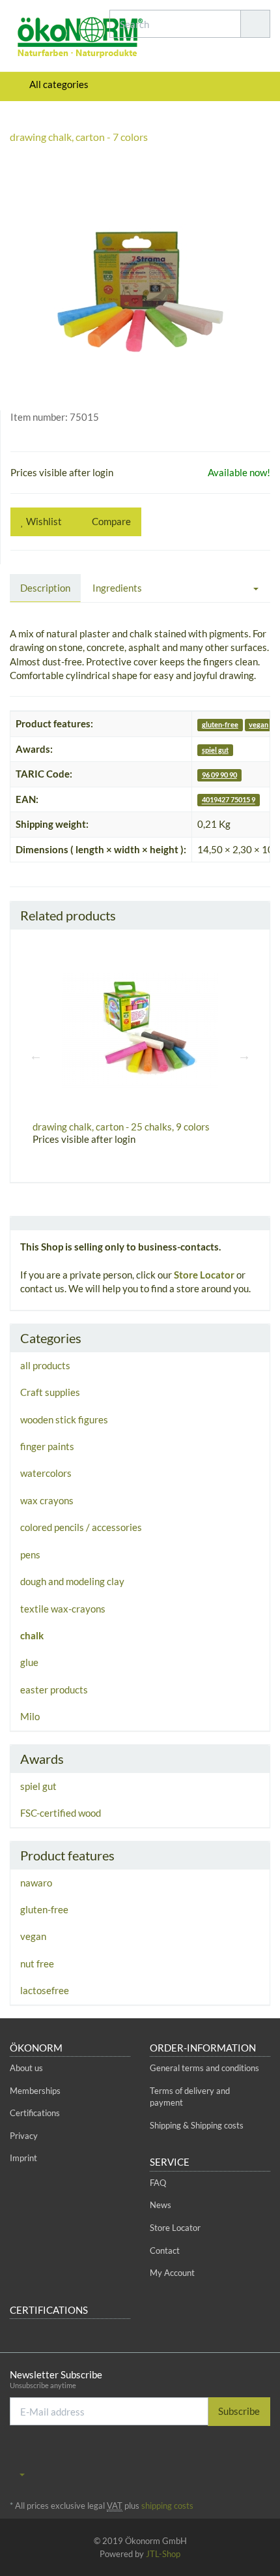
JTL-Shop (163, 2554)
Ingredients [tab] (117, 588)
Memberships (35, 2091)
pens (30, 1554)
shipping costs (167, 2506)
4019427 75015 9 (229, 800)
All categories (58, 84)
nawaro (36, 1883)
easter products (54, 1690)
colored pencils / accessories (81, 1527)
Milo (30, 1716)
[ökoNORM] (47, 39)
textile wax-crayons (63, 1609)
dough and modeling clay (72, 1581)
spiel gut (215, 750)
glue (29, 1662)
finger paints (47, 1446)
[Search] (255, 24)
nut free (37, 1963)
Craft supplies (50, 1392)
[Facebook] (224, 2455)
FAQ (158, 2183)
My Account (172, 2273)
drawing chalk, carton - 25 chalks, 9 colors (121, 1127)
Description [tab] (45, 588)
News (161, 2205)
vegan (259, 724)
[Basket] (223, 84)
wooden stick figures (64, 1419)
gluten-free (220, 724)
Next (244, 1055)
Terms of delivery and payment (190, 2097)
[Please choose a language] (17, 2474)
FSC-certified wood (61, 1813)
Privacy (24, 2136)
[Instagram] (263, 2455)
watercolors (46, 1473)
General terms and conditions (204, 2068)
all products (45, 1365)
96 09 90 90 (219, 775)
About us (26, 2068)
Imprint (23, 2158)
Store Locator (204, 1275)
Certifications (35, 2113)
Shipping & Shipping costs (197, 2125)
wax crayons (47, 1500)
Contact (165, 2250)
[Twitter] (244, 2455)
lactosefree (45, 1990)
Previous (36, 1055)
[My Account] (257, 84)
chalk (32, 1635)
